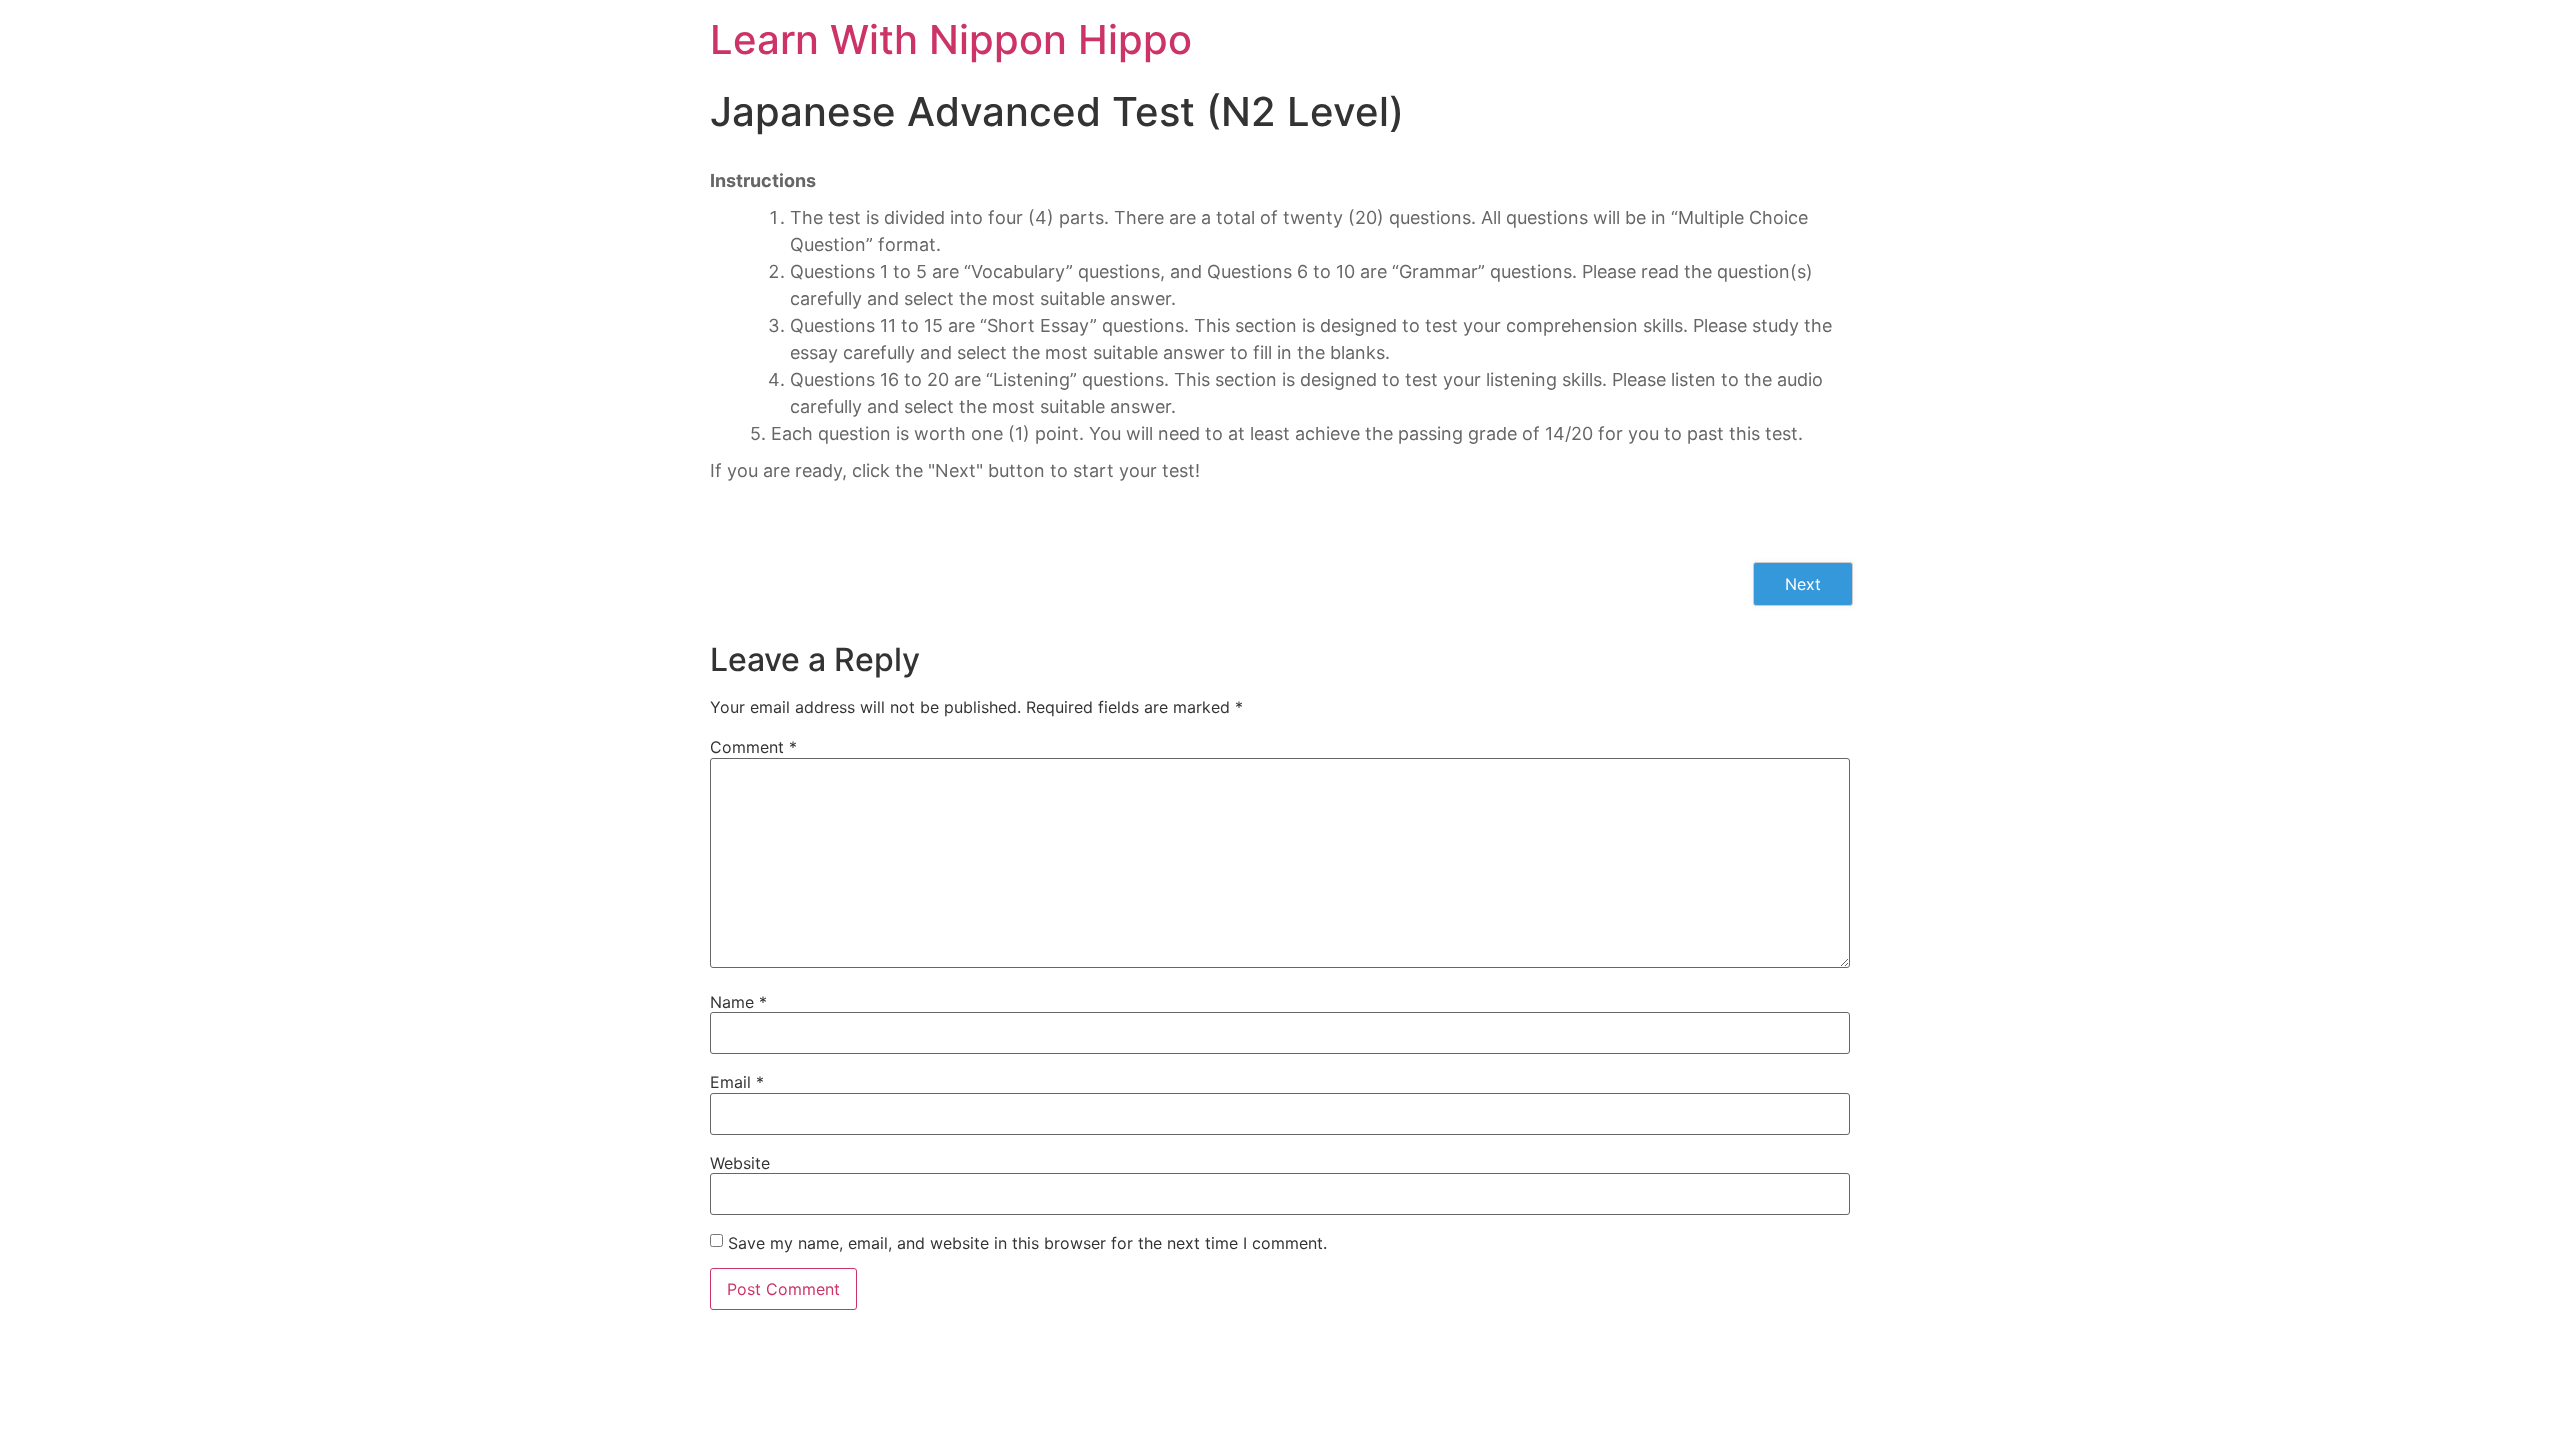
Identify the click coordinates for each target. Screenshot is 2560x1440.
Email (737, 1082)
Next (1803, 584)
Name (738, 1002)
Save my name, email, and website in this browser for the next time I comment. (1027, 1243)
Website (740, 1163)
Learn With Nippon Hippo (951, 39)
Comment (753, 747)
